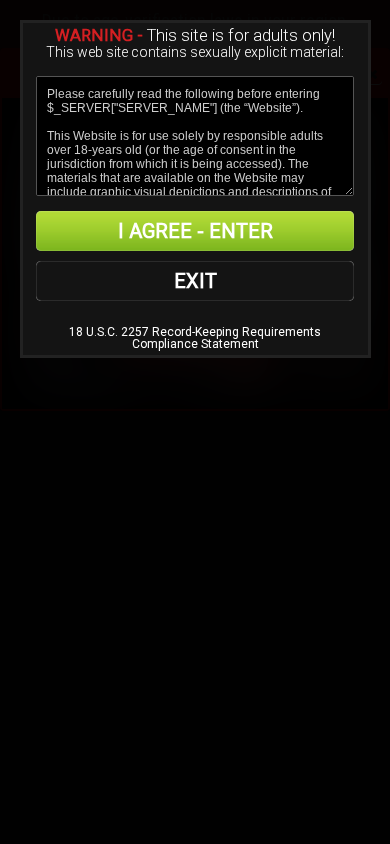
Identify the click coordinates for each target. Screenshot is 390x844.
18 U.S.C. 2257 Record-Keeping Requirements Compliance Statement (195, 338)
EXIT (195, 281)
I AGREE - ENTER (195, 231)
